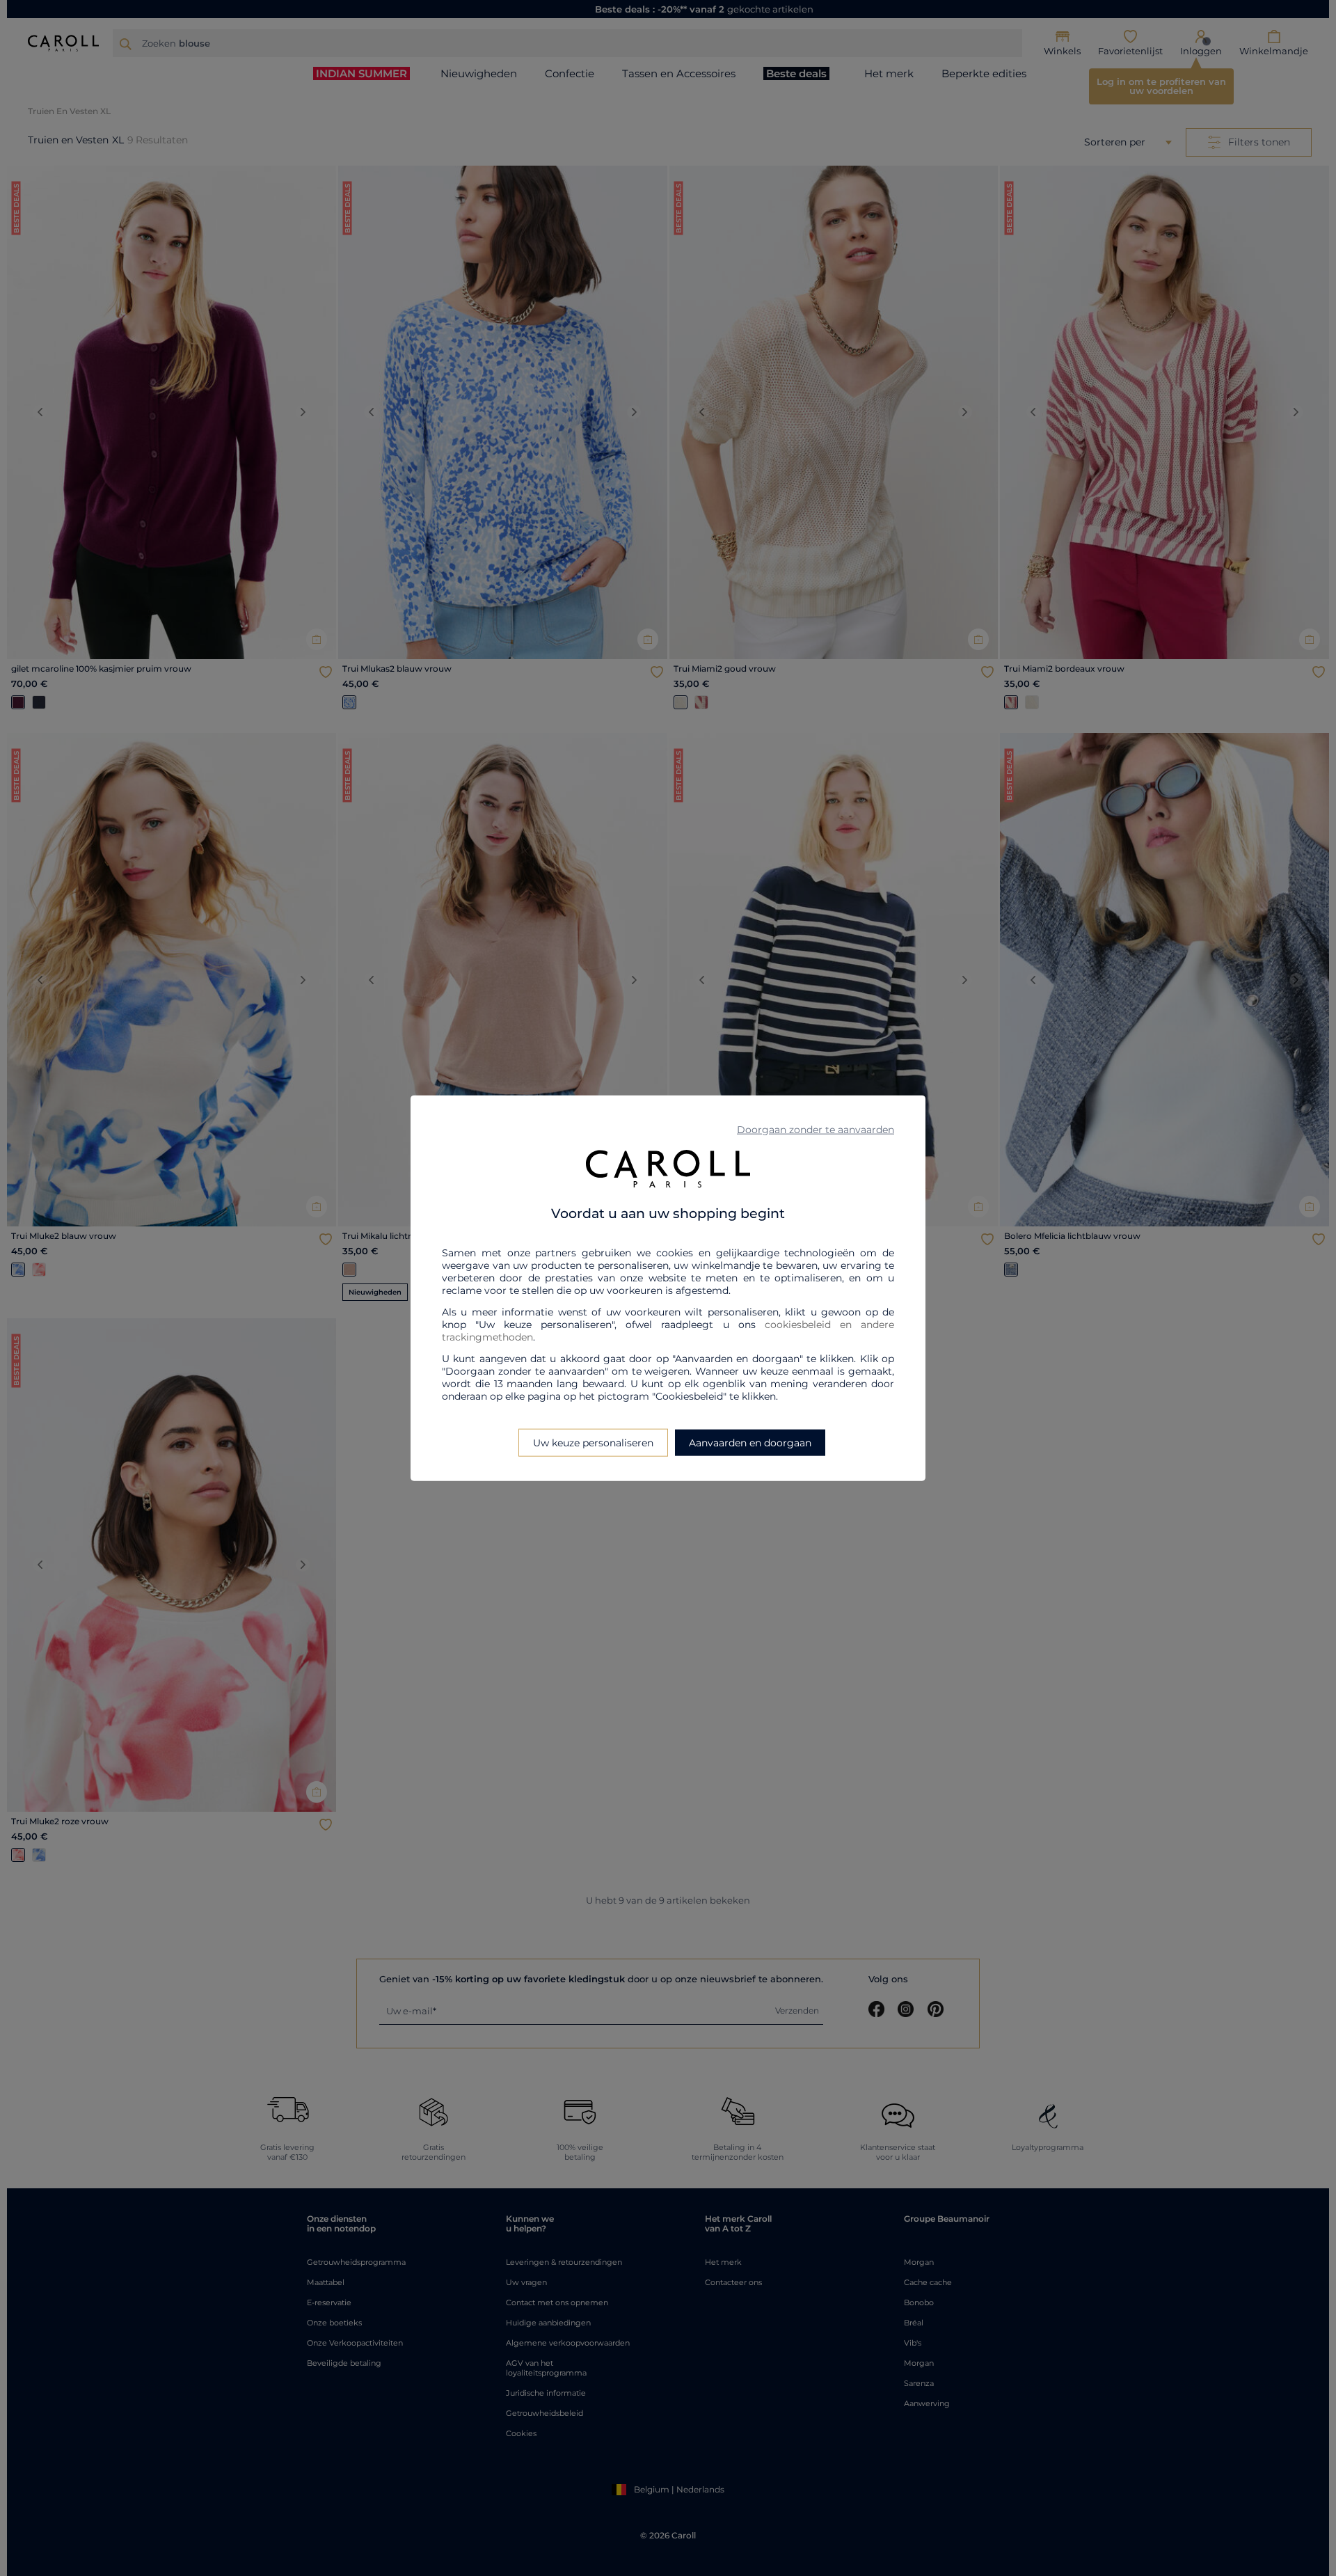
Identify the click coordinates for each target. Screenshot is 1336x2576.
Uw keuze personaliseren (593, 1443)
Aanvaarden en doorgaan (750, 1443)
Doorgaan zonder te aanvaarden (816, 1129)
